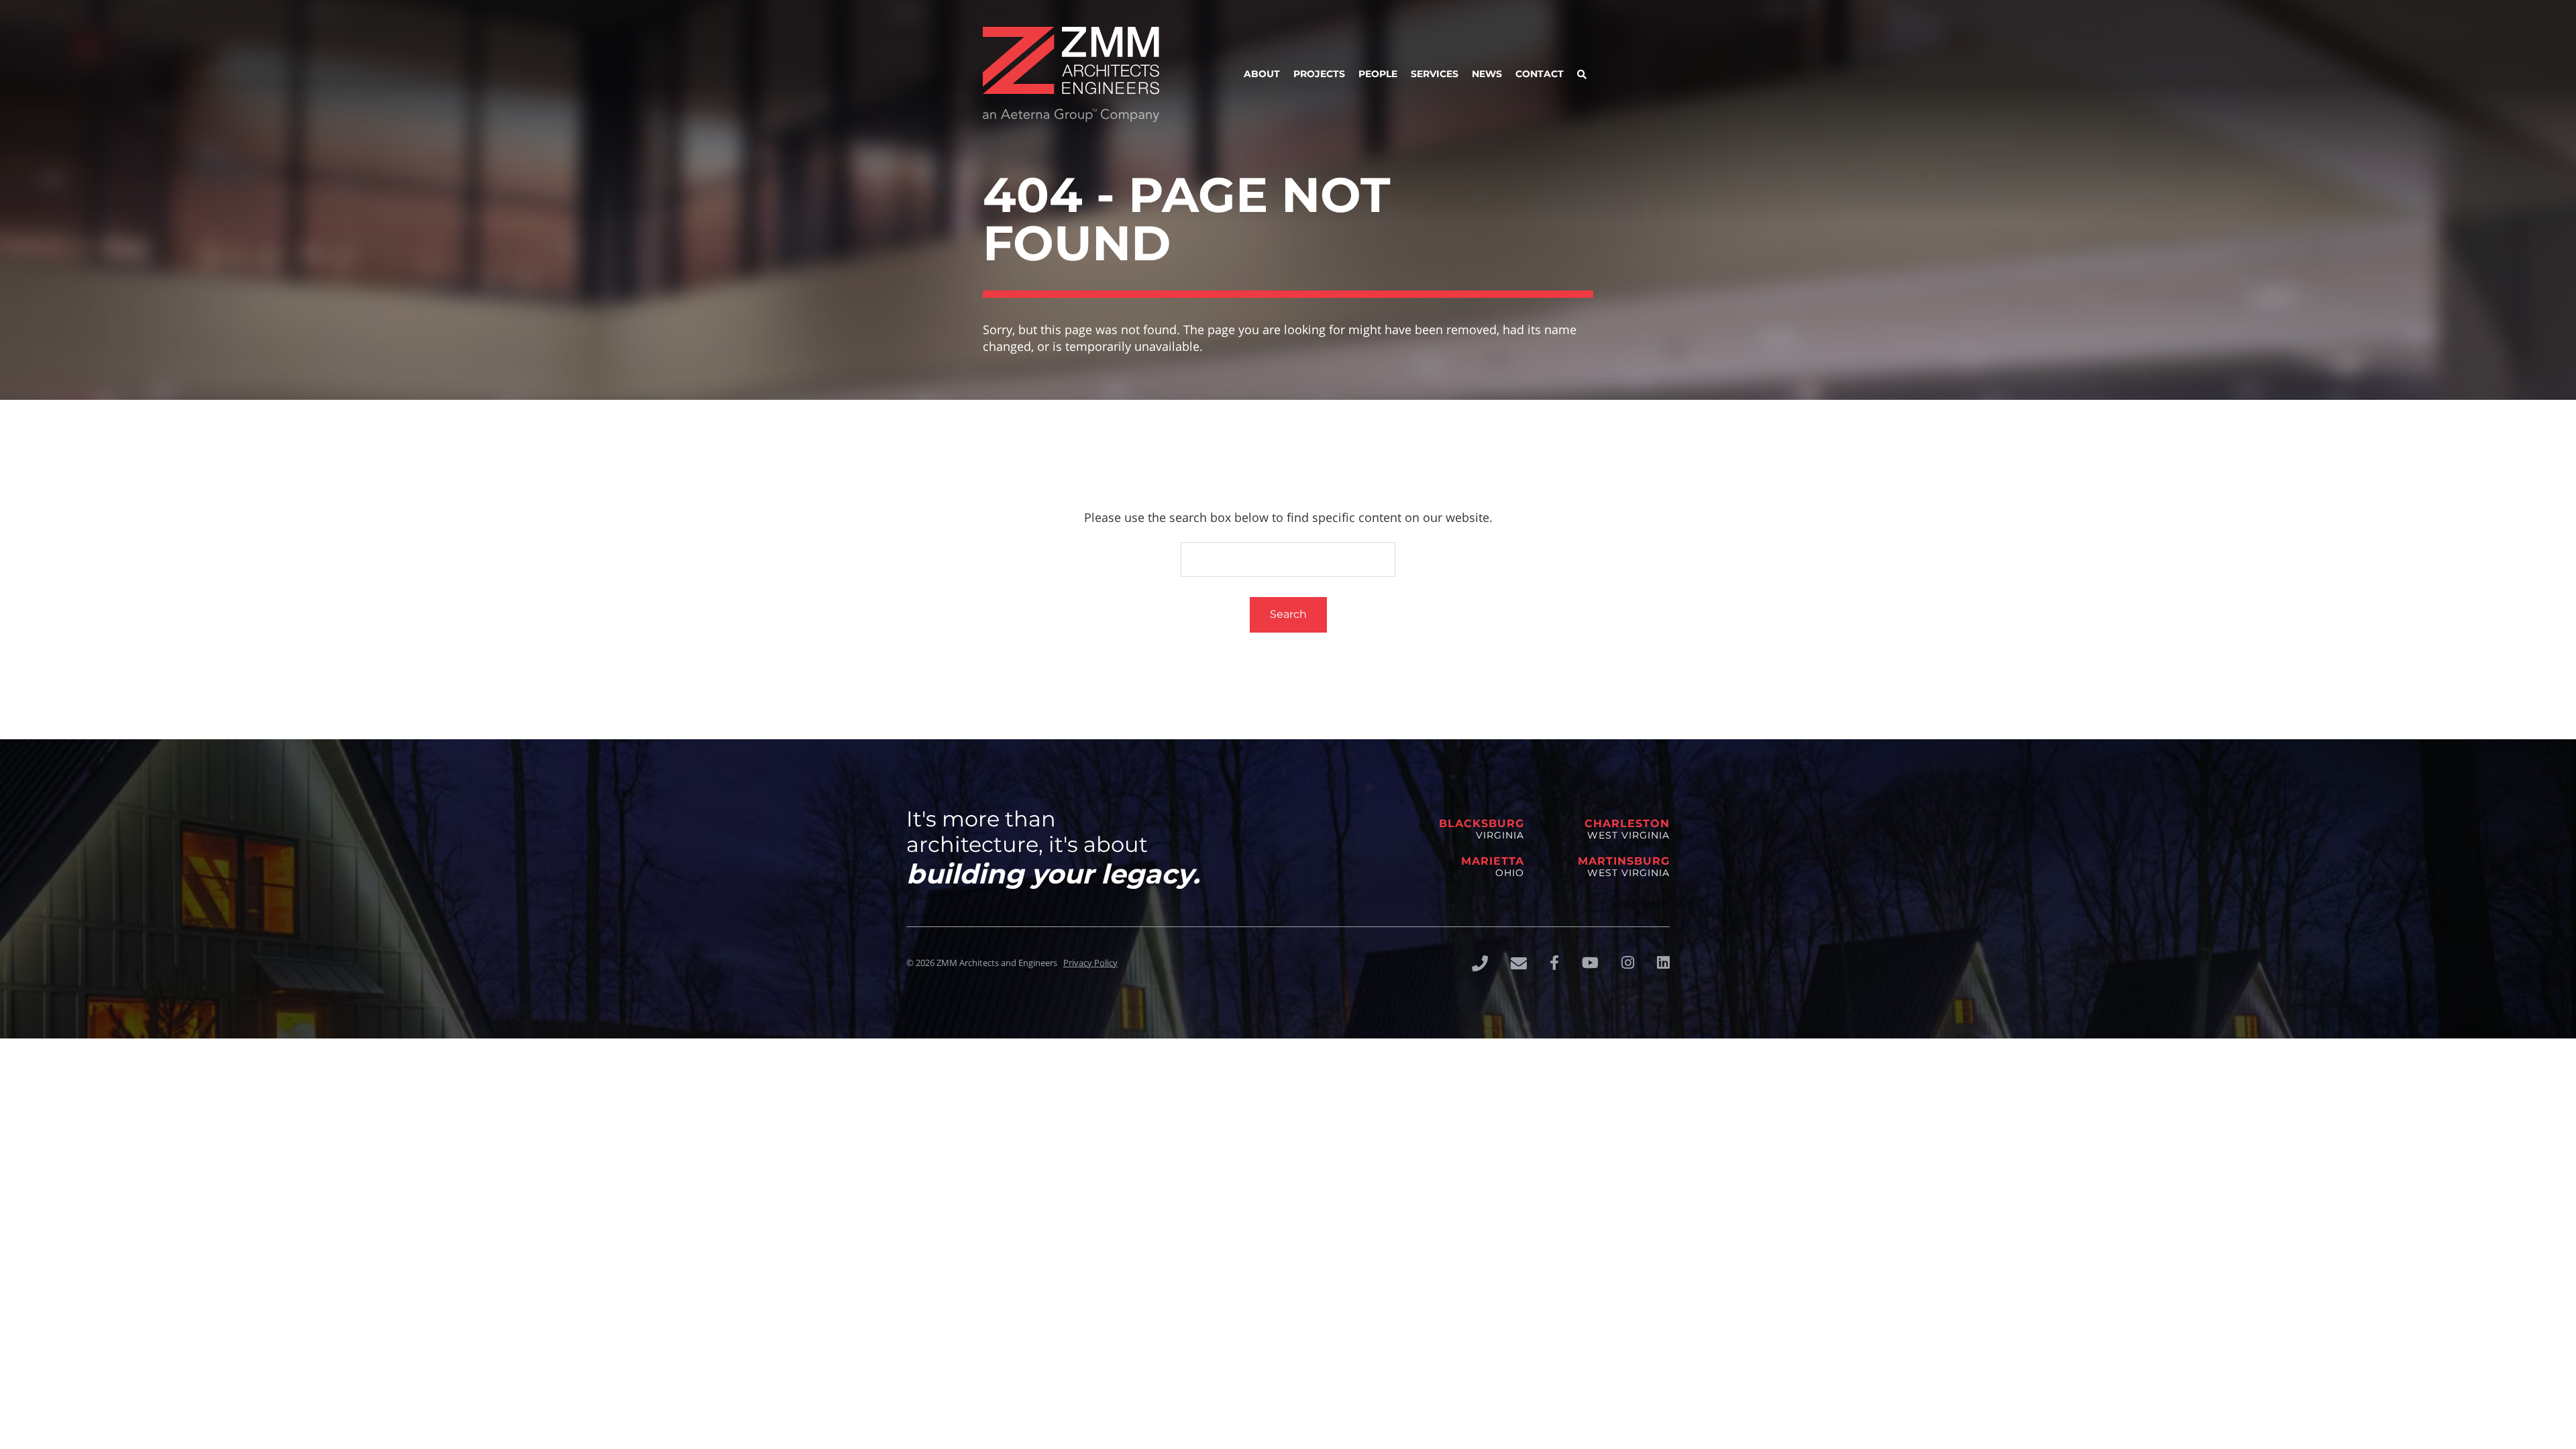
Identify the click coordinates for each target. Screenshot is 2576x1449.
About (1262, 74)
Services (1435, 74)
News (1487, 74)
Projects (1319, 74)
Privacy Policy (1090, 963)
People (1378, 74)
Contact (1540, 74)
